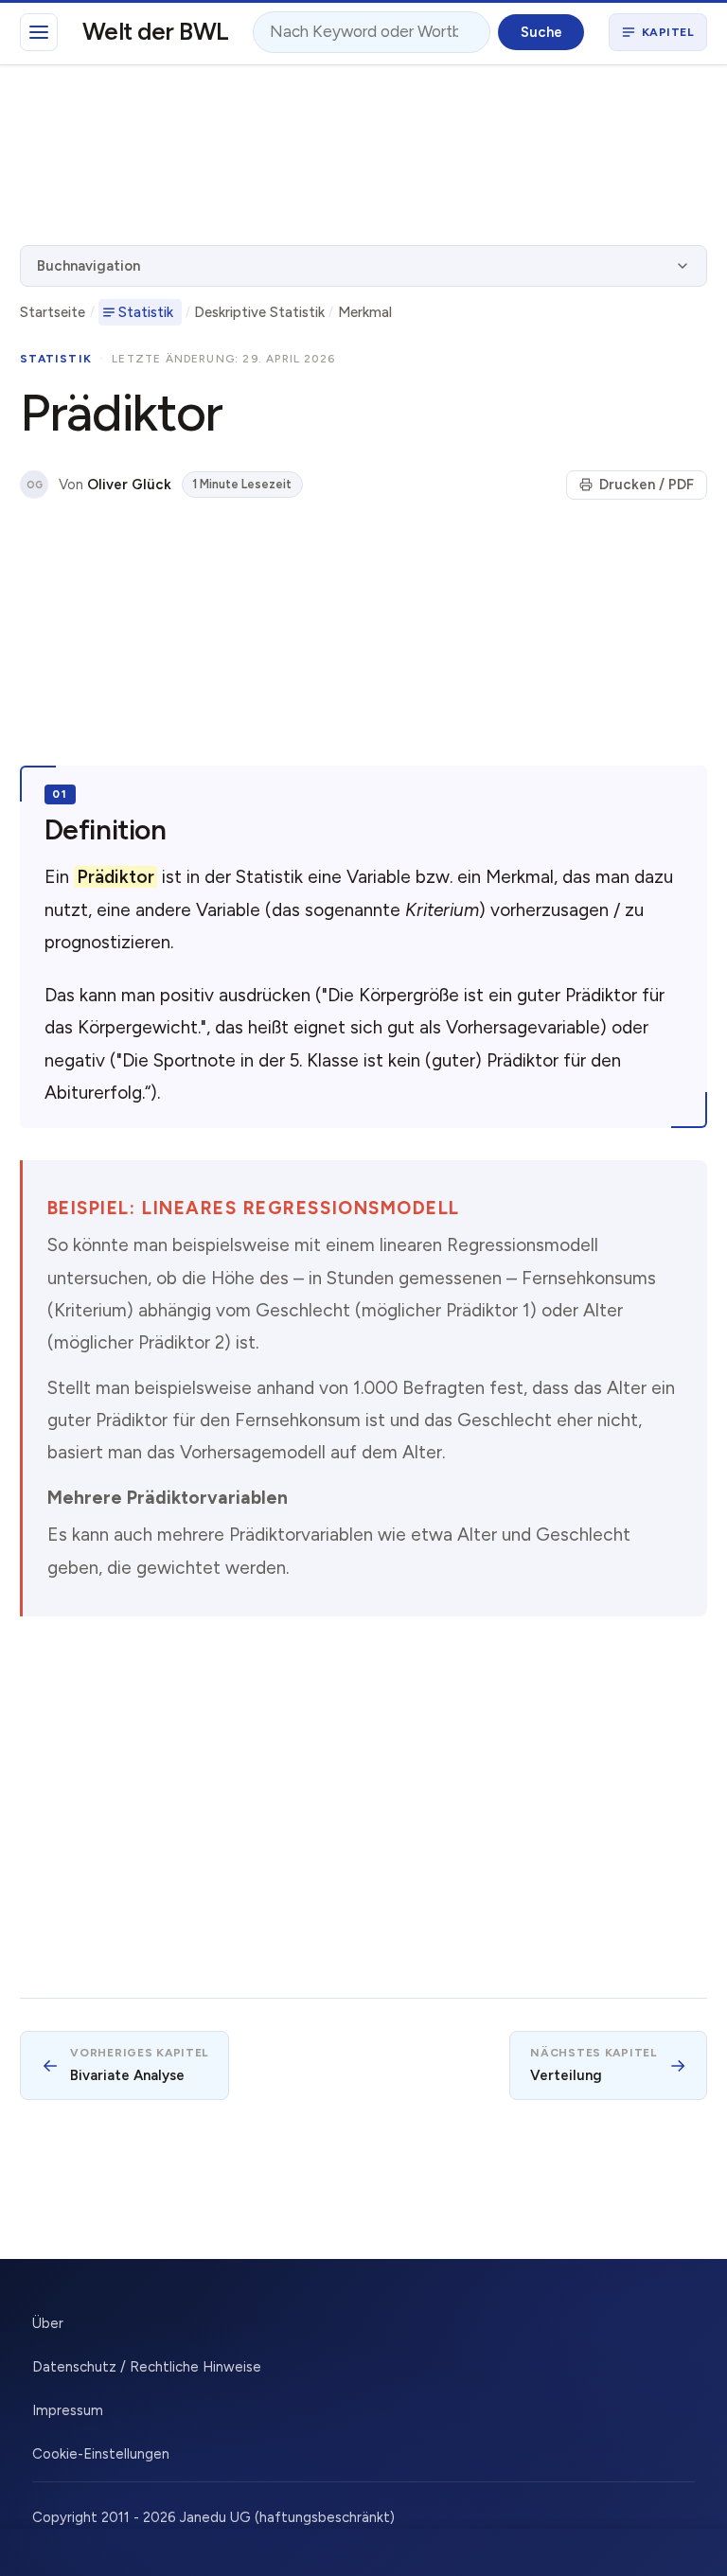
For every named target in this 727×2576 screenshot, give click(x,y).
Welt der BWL (156, 31)
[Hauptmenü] (39, 32)
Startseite (53, 312)
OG (35, 485)
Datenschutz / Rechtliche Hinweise (147, 2367)
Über (48, 2323)
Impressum (68, 2410)
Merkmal (365, 312)
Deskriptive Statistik (259, 312)
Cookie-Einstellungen (101, 2454)
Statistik (146, 312)
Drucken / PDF (647, 485)
